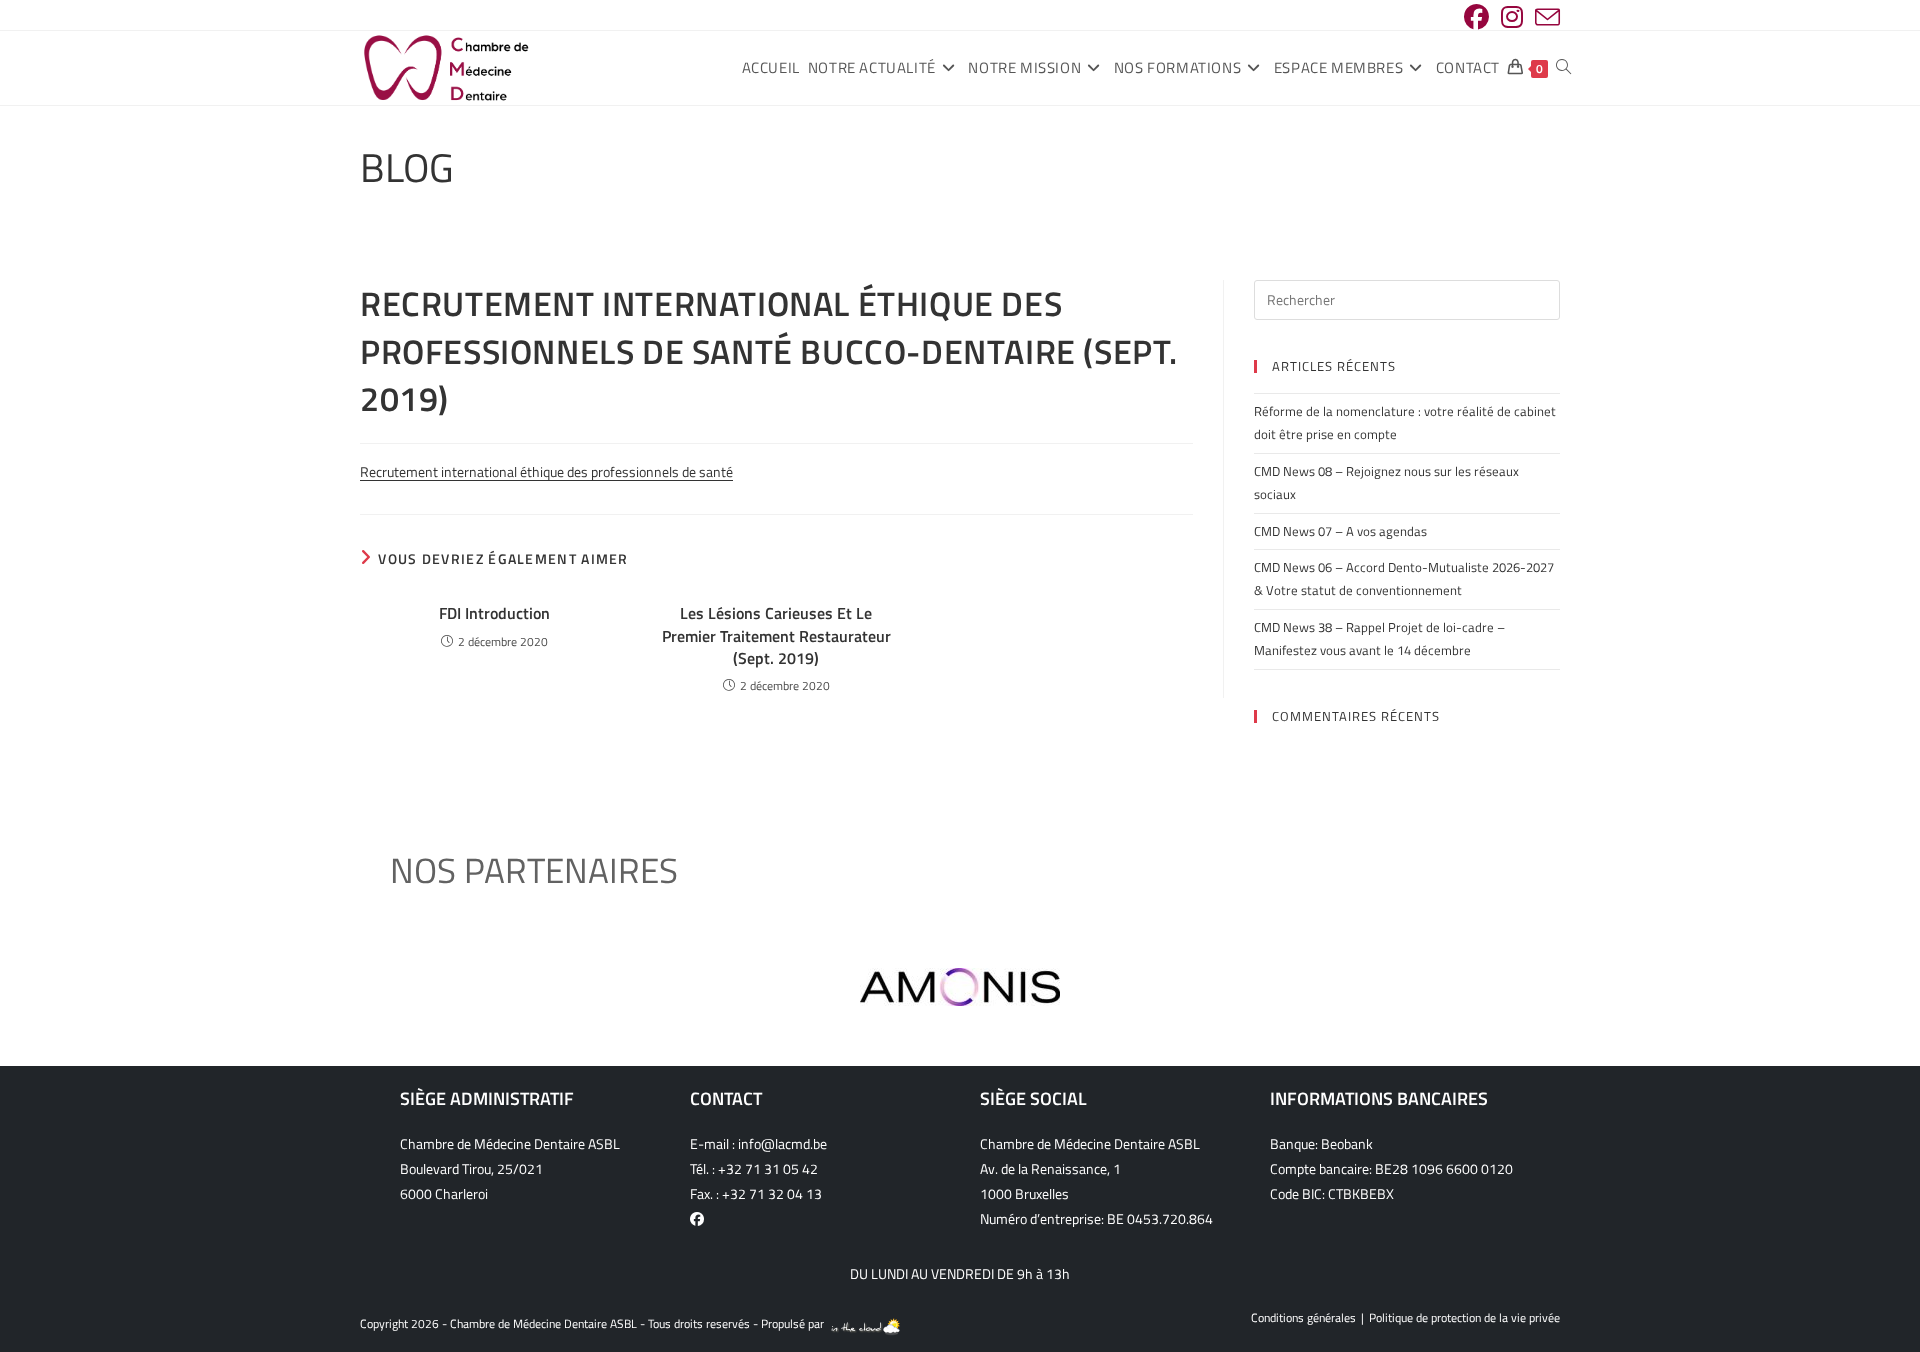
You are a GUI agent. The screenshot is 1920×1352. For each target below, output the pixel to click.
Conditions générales (1303, 1317)
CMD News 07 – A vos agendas (1340, 531)
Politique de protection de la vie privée (1464, 1317)
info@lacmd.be (782, 1143)
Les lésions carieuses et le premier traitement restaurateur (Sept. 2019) (776, 635)
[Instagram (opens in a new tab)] (1512, 17)
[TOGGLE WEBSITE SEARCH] (1563, 68)
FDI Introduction (494, 613)
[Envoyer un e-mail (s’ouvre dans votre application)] (1544, 17)
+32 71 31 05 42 (768, 1168)
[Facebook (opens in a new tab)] (1476, 17)
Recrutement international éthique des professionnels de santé (546, 471)
